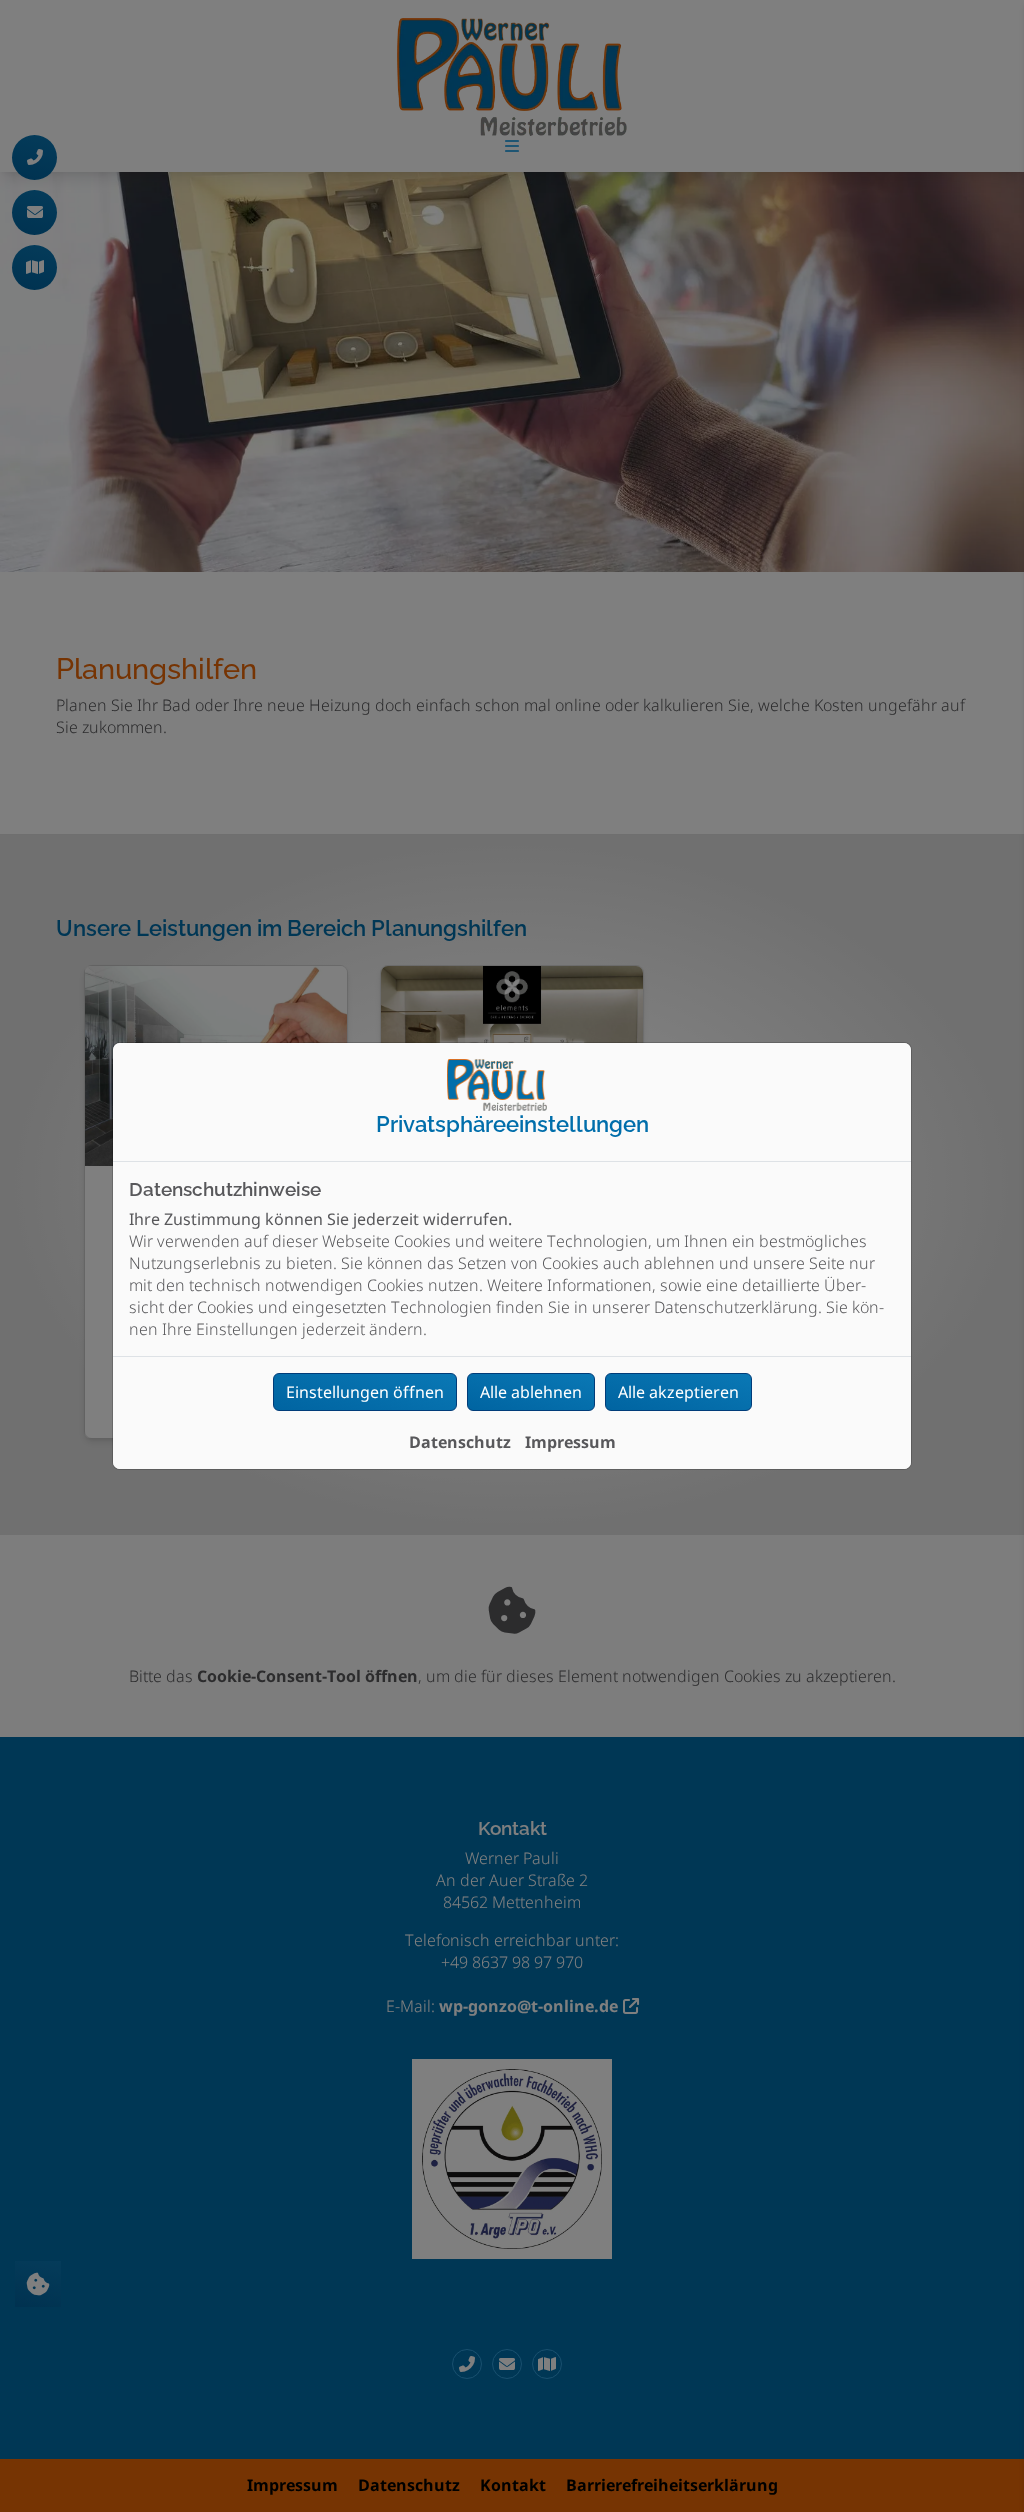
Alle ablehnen (531, 1392)
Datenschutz (460, 1442)
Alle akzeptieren (678, 1392)
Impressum (570, 1442)
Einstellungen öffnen (365, 1392)
